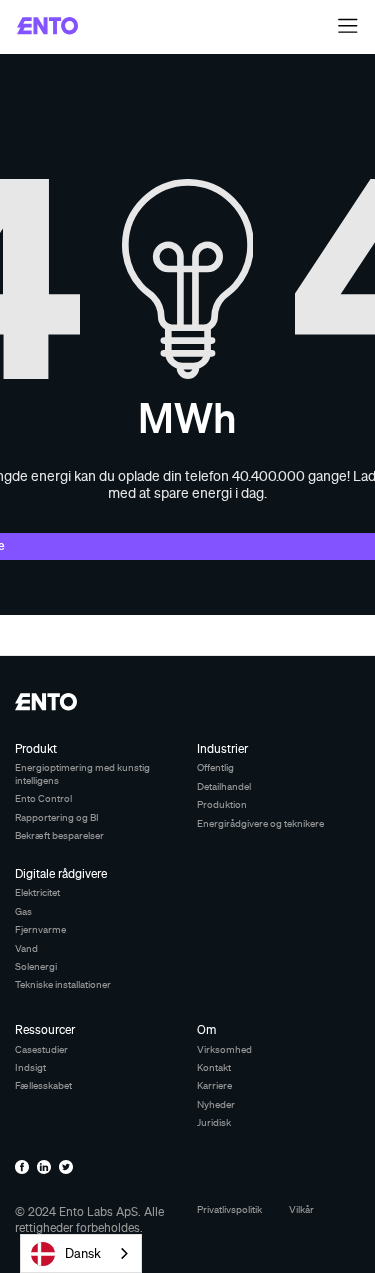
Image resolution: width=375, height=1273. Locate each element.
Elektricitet (37, 892)
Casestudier (41, 1049)
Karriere (214, 1085)
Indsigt (30, 1067)
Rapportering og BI (57, 817)
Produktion (222, 804)
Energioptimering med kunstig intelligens (82, 773)
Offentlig (215, 767)
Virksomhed (224, 1049)
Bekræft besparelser (59, 835)
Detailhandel (224, 786)
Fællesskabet (43, 1085)
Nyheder (216, 1104)
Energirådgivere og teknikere (260, 823)
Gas (23, 911)
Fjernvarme (40, 929)
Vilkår (301, 1209)
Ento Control (43, 798)
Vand (26, 948)
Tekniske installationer (63, 984)
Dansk (83, 1253)
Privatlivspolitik (229, 1209)
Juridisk (214, 1122)
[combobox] (81, 1253)
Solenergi (36, 966)
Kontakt (214, 1067)
